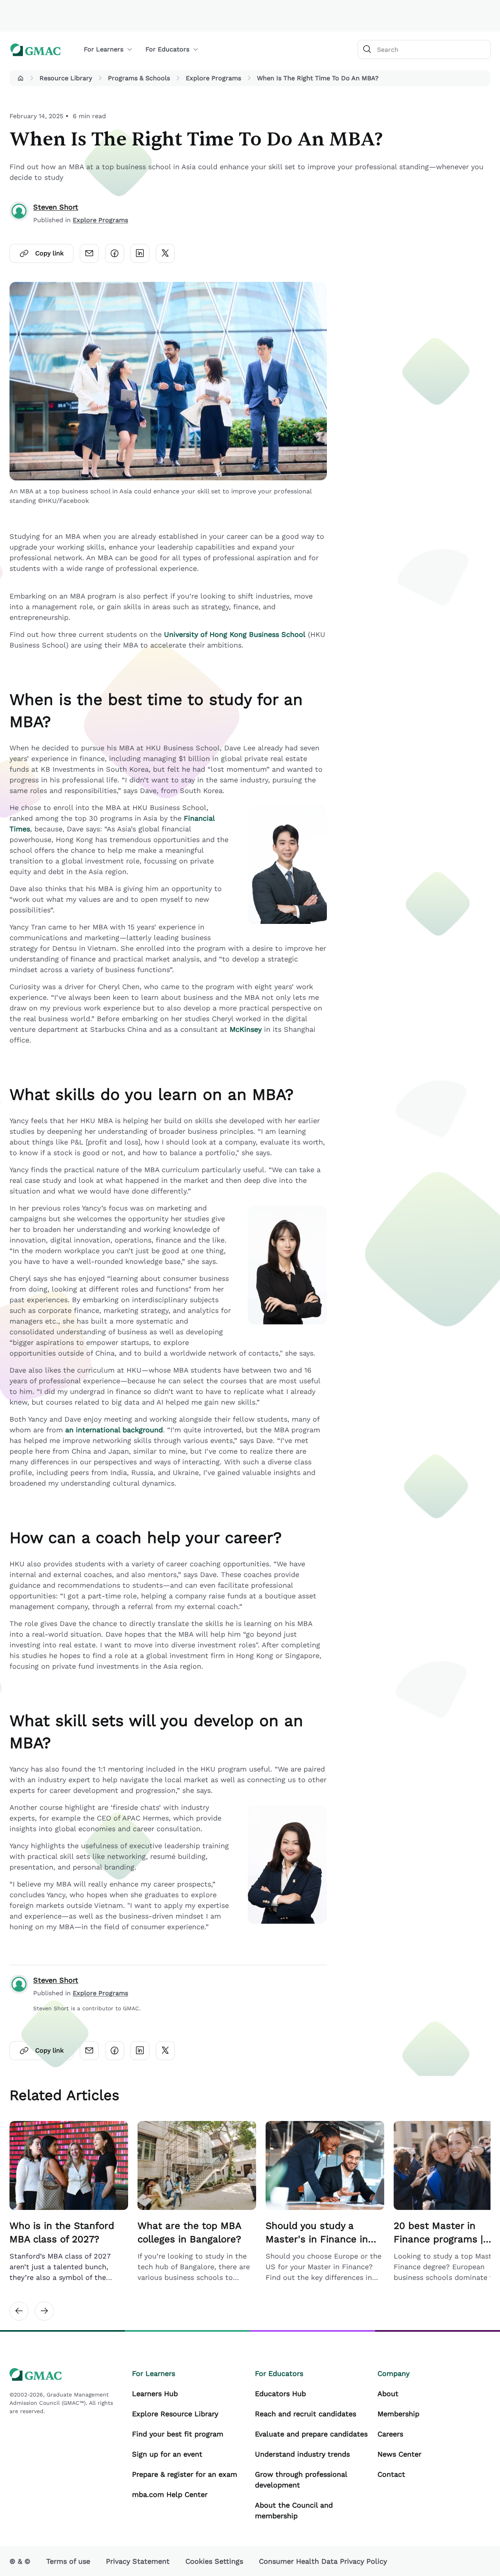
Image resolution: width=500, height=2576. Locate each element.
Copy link (49, 253)
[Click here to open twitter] (165, 253)
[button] (21, 78)
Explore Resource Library (175, 2414)
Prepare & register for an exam (185, 2474)
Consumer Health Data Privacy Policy (323, 2561)
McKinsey (246, 1029)
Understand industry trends (302, 2454)
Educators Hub (280, 2394)
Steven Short (56, 207)
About (388, 2394)
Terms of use (68, 2561)
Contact (391, 2474)
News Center (399, 2454)
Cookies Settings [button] (214, 2561)
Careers (390, 2434)
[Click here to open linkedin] (140, 253)
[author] (19, 213)
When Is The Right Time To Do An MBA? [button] (318, 78)
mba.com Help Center (170, 2494)
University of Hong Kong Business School (235, 634)
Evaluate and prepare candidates (311, 2434)
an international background (114, 1430)
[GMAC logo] (36, 50)
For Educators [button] (167, 49)
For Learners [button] (104, 49)
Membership (398, 2414)
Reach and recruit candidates (306, 2414)
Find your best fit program (178, 2434)
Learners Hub (155, 2394)
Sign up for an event (167, 2454)
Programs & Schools (139, 78)
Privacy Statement (138, 2561)
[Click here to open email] (89, 253)
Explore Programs (213, 78)
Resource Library (66, 78)
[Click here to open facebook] (115, 253)
